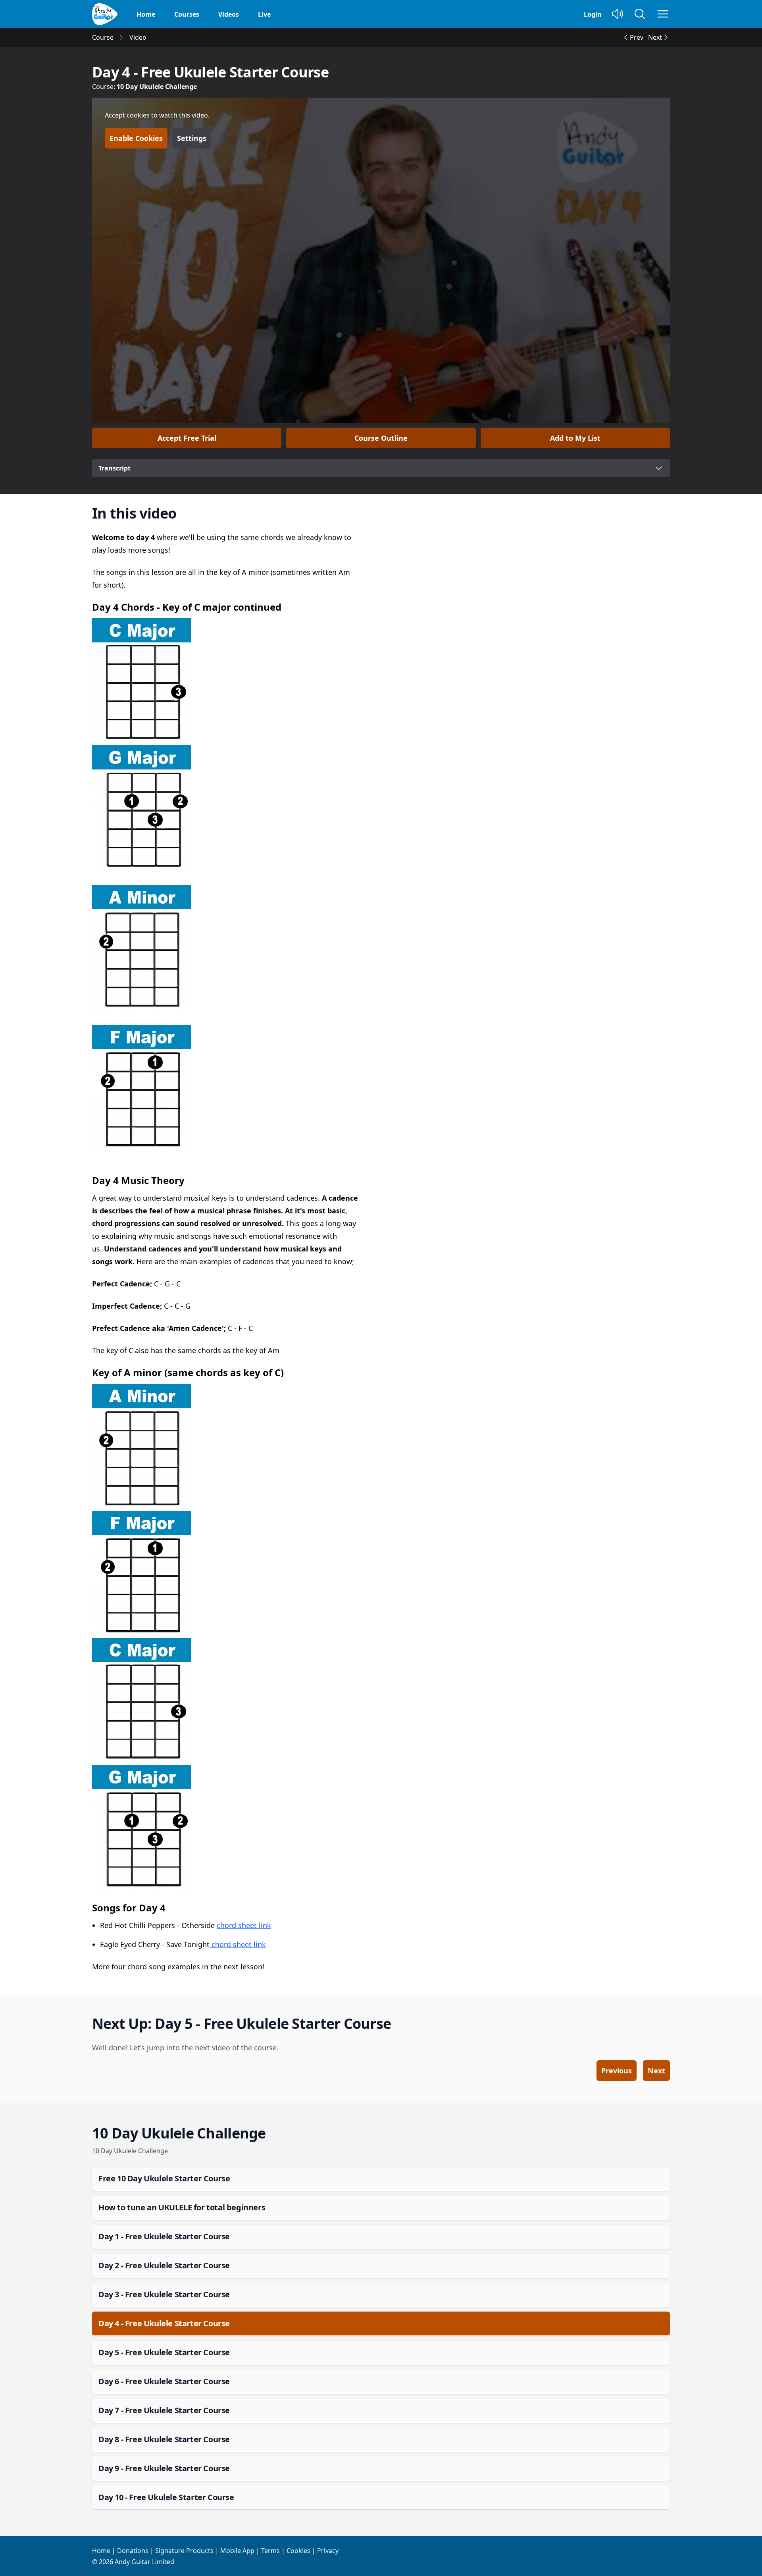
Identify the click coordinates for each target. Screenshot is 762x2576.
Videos (229, 14)
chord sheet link (244, 1925)
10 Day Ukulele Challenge (157, 87)
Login (593, 14)
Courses (187, 14)
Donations (133, 2551)
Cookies (298, 2551)
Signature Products (184, 2551)
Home (146, 14)
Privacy (328, 2551)
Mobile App (237, 2551)
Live (264, 14)
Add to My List (575, 438)
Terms (270, 2551)
